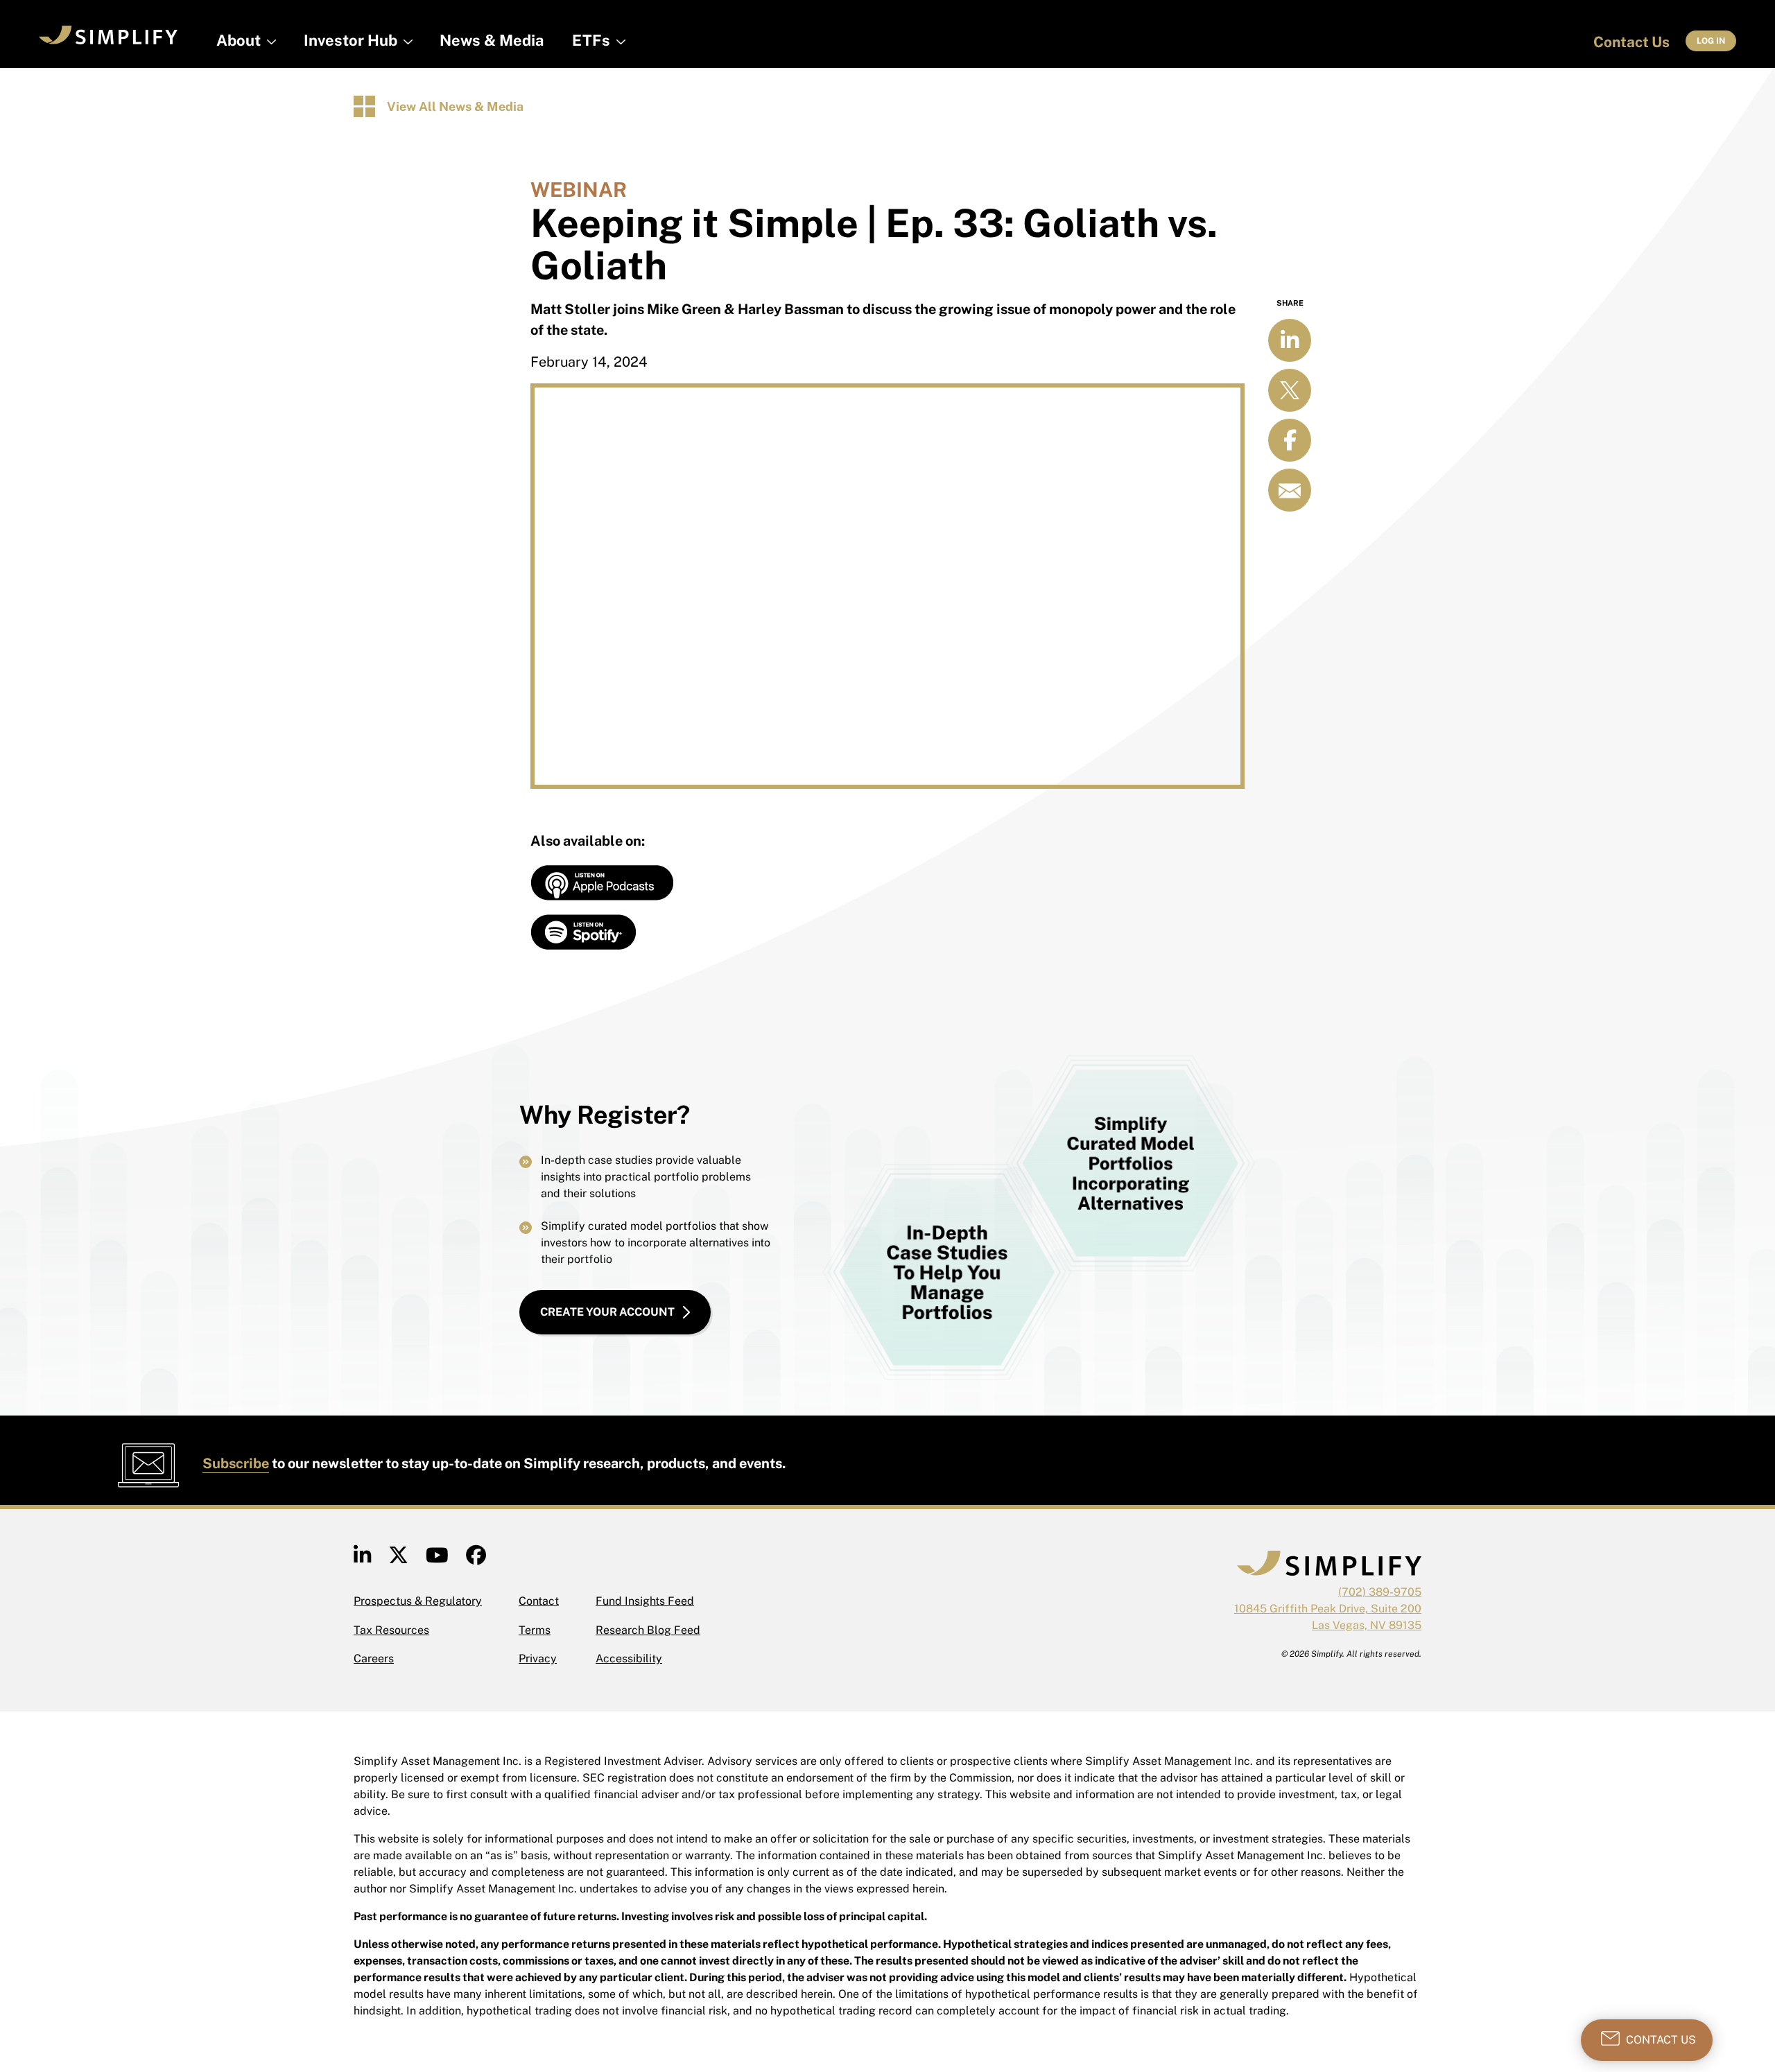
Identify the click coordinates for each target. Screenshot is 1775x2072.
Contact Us (1631, 42)
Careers (374, 1659)
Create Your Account (607, 1312)
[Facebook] (476, 1559)
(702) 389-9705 (1380, 1592)
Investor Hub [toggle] (350, 40)
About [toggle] (239, 40)
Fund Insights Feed (645, 1601)
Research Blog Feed (648, 1630)
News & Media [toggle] (492, 40)
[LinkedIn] (362, 1559)
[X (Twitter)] (398, 1559)
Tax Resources (391, 1630)
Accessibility (629, 1659)
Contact (539, 1601)
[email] (1290, 490)
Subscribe (236, 1463)
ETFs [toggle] (591, 40)
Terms (535, 1630)
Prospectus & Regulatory (418, 1601)
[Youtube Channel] (437, 1559)
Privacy (538, 1659)
